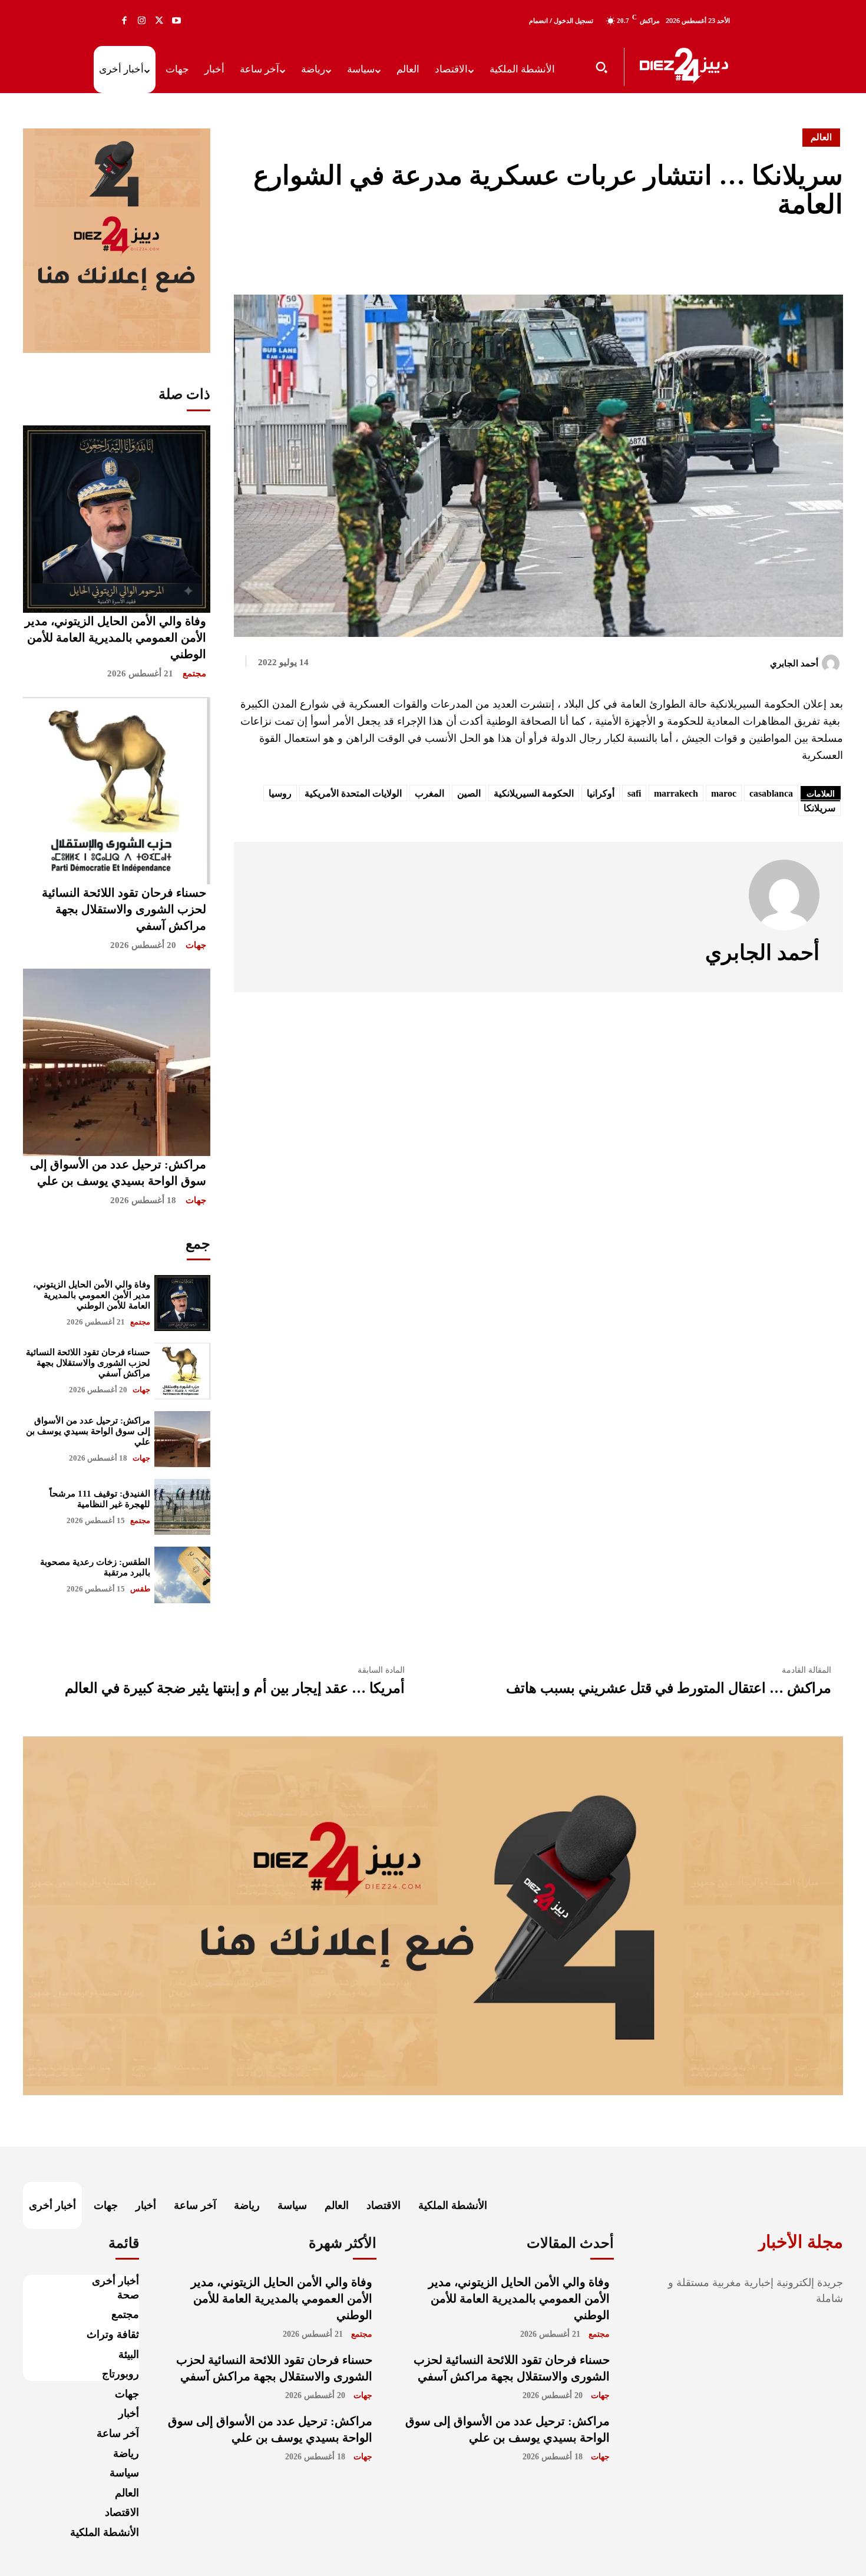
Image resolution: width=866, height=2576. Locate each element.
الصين (469, 793)
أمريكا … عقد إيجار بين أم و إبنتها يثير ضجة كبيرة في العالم (235, 1688)
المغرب (429, 793)
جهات (196, 945)
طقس (140, 1589)
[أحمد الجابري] (832, 663)
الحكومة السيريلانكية (534, 793)
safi (634, 793)
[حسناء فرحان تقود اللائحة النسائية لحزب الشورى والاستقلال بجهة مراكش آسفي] (117, 791)
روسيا (280, 793)
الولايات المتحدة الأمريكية (353, 793)
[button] (601, 67)
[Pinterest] (804, 255)
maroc (724, 793)
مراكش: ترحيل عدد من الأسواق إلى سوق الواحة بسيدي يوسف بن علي (88, 1431)
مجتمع (194, 673)
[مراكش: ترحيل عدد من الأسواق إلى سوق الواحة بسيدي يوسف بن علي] (117, 1062)
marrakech (676, 793)
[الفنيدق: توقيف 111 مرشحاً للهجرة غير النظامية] (182, 1507)
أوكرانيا (601, 793)
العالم (821, 137)
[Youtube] (177, 21)
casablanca (771, 793)
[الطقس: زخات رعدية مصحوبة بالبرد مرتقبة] (182, 1575)
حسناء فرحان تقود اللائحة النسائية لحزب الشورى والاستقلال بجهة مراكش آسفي (124, 909)
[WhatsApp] (831, 255)
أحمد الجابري (794, 663)
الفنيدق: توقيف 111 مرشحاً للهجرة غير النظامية (100, 1499)
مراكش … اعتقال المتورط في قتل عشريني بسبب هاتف (669, 1688)
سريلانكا (819, 808)
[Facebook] (124, 21)
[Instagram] (142, 21)
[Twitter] (159, 21)
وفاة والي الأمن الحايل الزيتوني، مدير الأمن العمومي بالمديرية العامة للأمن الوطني (115, 638)
